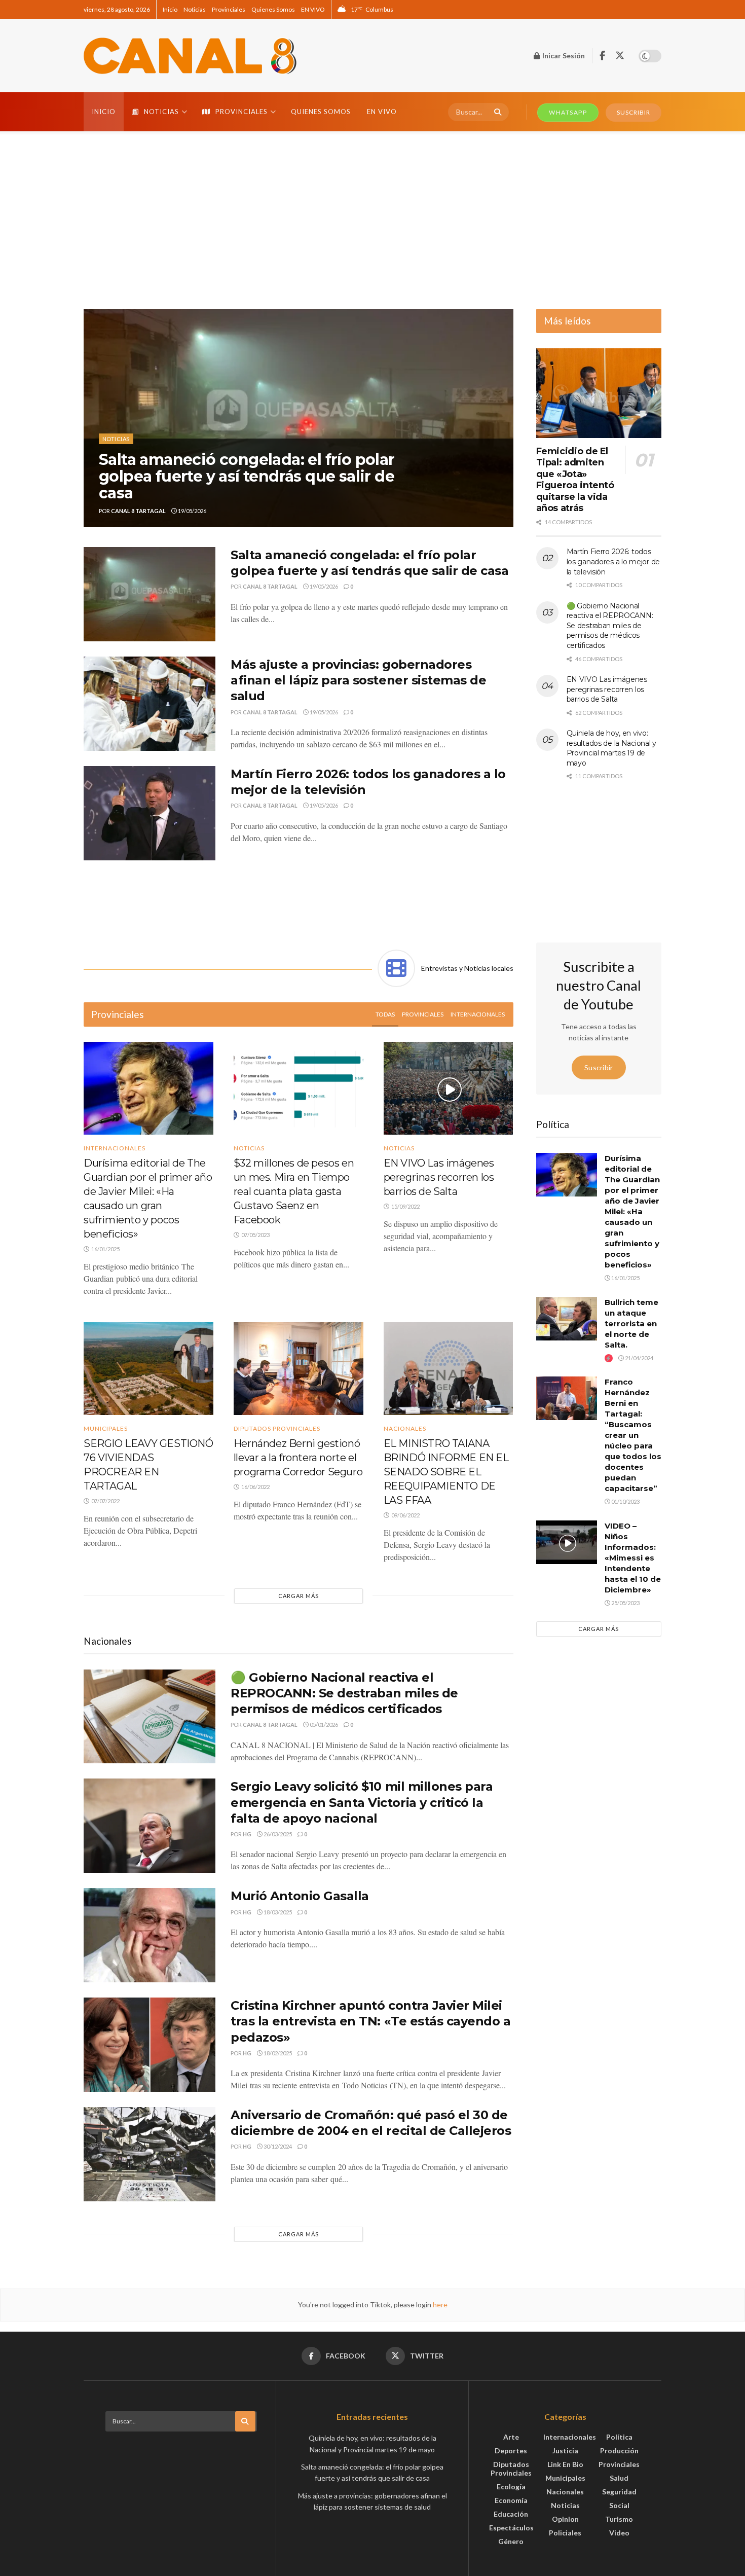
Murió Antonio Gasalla (300, 1896)
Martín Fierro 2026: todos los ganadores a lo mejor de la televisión (613, 561)
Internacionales (478, 1014)
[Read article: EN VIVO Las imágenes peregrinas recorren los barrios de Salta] (449, 1088)
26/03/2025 (277, 1834)
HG (247, 1834)
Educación (511, 2514)
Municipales (106, 1429)
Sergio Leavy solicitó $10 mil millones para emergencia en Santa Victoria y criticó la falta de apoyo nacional (362, 1802)
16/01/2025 (625, 1278)
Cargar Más (299, 1596)
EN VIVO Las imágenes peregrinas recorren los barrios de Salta (439, 1177)
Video (619, 2533)
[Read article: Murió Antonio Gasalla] (150, 1935)
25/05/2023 (625, 1603)
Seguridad (619, 2492)
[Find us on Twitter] (620, 56)
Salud (619, 2478)
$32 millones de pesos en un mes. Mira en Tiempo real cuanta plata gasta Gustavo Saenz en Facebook (294, 1191)
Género (511, 2541)
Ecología (511, 2487)
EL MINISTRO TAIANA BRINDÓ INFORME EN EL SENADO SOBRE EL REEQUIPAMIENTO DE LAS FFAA (446, 1472)
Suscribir (599, 1067)
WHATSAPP (568, 112)
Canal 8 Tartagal (138, 511)
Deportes (511, 2451)
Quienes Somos (273, 9)
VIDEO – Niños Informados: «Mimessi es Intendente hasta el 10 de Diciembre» (633, 1558)
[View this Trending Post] (609, 1358)
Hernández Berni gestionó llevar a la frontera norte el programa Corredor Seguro (298, 1458)
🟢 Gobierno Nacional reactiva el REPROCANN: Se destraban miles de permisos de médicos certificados (344, 1693)
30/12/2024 (277, 2146)
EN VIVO (313, 9)
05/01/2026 (323, 1725)
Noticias (195, 9)
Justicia (565, 2451)
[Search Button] (496, 112)
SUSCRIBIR (634, 112)
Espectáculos (511, 2528)
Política (619, 2437)
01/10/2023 (625, 1501)
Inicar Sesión (563, 56)
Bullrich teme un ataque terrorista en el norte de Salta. (631, 1323)
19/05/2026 (192, 511)
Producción (619, 2451)
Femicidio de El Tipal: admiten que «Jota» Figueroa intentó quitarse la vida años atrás (575, 480)
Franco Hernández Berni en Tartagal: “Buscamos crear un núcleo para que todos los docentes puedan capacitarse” (633, 1435)
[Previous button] (91, 418)
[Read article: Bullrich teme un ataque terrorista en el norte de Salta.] (567, 1319)
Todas (385, 1014)
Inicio (170, 9)
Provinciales (229, 9)
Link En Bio (565, 2464)
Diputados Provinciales (277, 1429)
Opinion (565, 2519)
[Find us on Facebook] (602, 56)
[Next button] (506, 418)
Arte (511, 2437)
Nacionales (405, 1429)
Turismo (619, 2519)
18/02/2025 (277, 2053)
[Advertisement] (372, 217)
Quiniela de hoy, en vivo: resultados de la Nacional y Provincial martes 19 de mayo (611, 748)
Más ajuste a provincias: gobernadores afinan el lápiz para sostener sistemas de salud (358, 680)
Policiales (565, 2533)
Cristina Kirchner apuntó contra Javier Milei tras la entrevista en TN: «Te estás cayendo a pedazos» (370, 2021)
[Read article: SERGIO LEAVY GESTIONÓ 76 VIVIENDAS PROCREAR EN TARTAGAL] (148, 1369)
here (439, 2305)
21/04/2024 (639, 1358)
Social (619, 2505)
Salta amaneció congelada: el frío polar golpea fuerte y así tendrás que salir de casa (247, 476)
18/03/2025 (277, 1912)
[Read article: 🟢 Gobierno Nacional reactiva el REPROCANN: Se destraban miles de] (150, 1717)
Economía (511, 2500)
